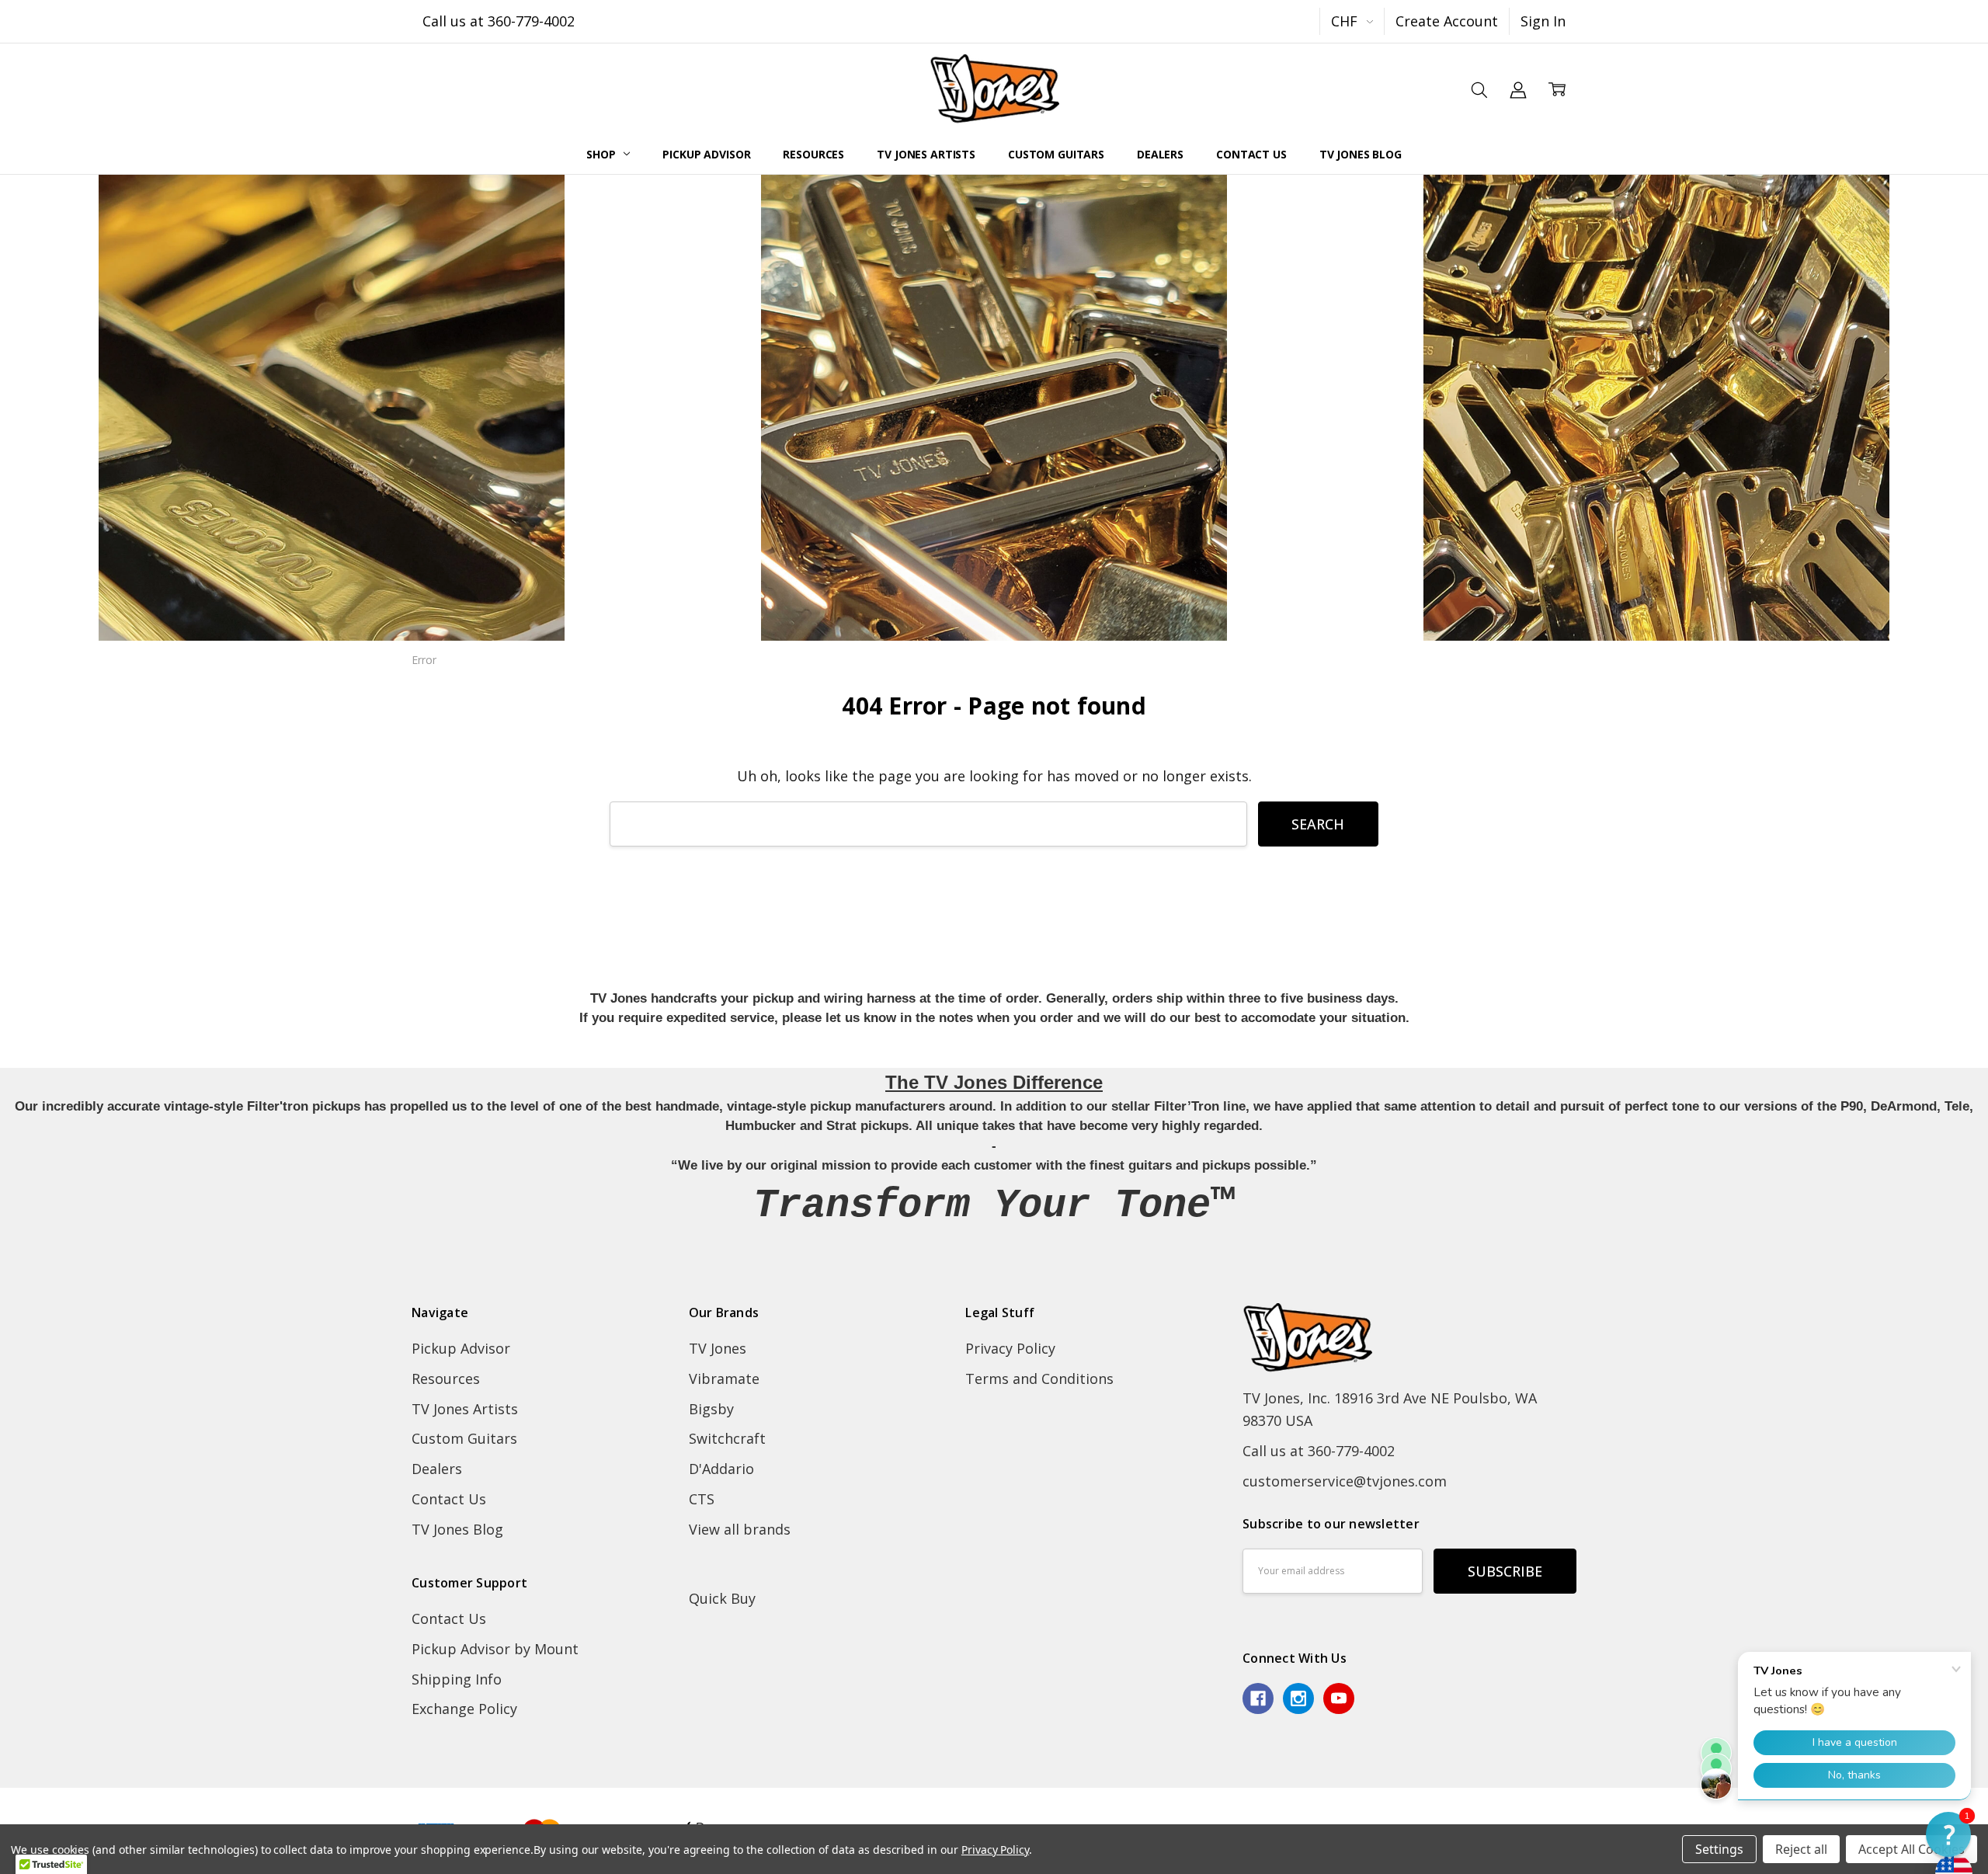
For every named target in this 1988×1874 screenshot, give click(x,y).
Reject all (1801, 1849)
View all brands (740, 1529)
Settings (1719, 1849)
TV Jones (718, 1348)
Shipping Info (457, 1679)
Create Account (1447, 21)
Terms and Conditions (1039, 1379)
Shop (602, 154)
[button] (1948, 1834)
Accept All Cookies (1912, 1849)
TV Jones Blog (1361, 154)
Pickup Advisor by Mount (495, 1649)
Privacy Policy (1010, 1348)
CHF (1346, 21)
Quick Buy (722, 1598)
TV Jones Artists (926, 154)
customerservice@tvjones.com (1345, 1481)
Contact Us (1251, 154)
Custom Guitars (1056, 154)
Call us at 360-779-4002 (499, 21)
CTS (702, 1499)
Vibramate (724, 1379)
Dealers (1160, 154)
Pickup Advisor (706, 154)
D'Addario (721, 1469)
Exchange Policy (464, 1709)
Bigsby (711, 1409)
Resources (813, 154)
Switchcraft (727, 1438)
